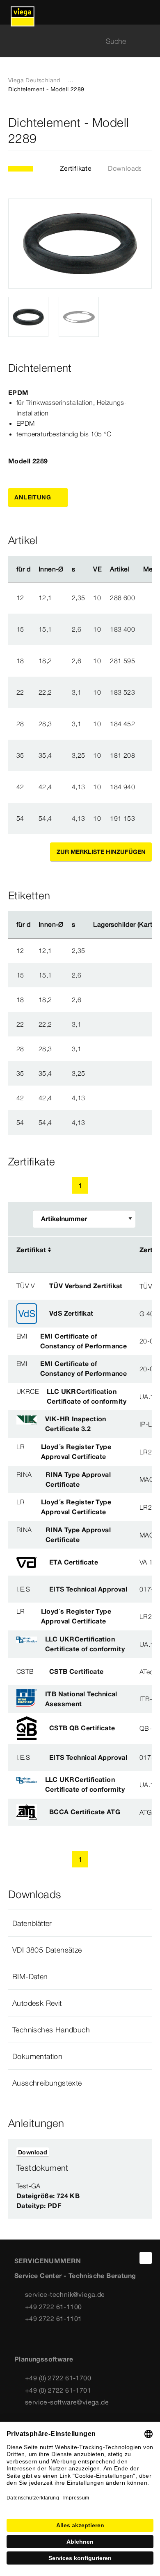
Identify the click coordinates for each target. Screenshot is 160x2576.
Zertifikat (31, 1250)
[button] (80, 1923)
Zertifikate (76, 168)
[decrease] (148, 598)
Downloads (125, 168)
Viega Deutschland (34, 80)
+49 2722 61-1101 (53, 2319)
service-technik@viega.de (65, 2294)
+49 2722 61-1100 (53, 2307)
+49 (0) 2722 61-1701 (58, 2390)
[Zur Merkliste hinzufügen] (147, 131)
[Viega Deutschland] (23, 12)
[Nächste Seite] (99, 1185)
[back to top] (146, 2258)
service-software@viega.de (67, 2402)
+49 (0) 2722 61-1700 (58, 2378)
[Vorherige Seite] (61, 1185)
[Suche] (147, 41)
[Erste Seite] (43, 1185)
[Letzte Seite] (117, 1185)
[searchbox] (73, 41)
